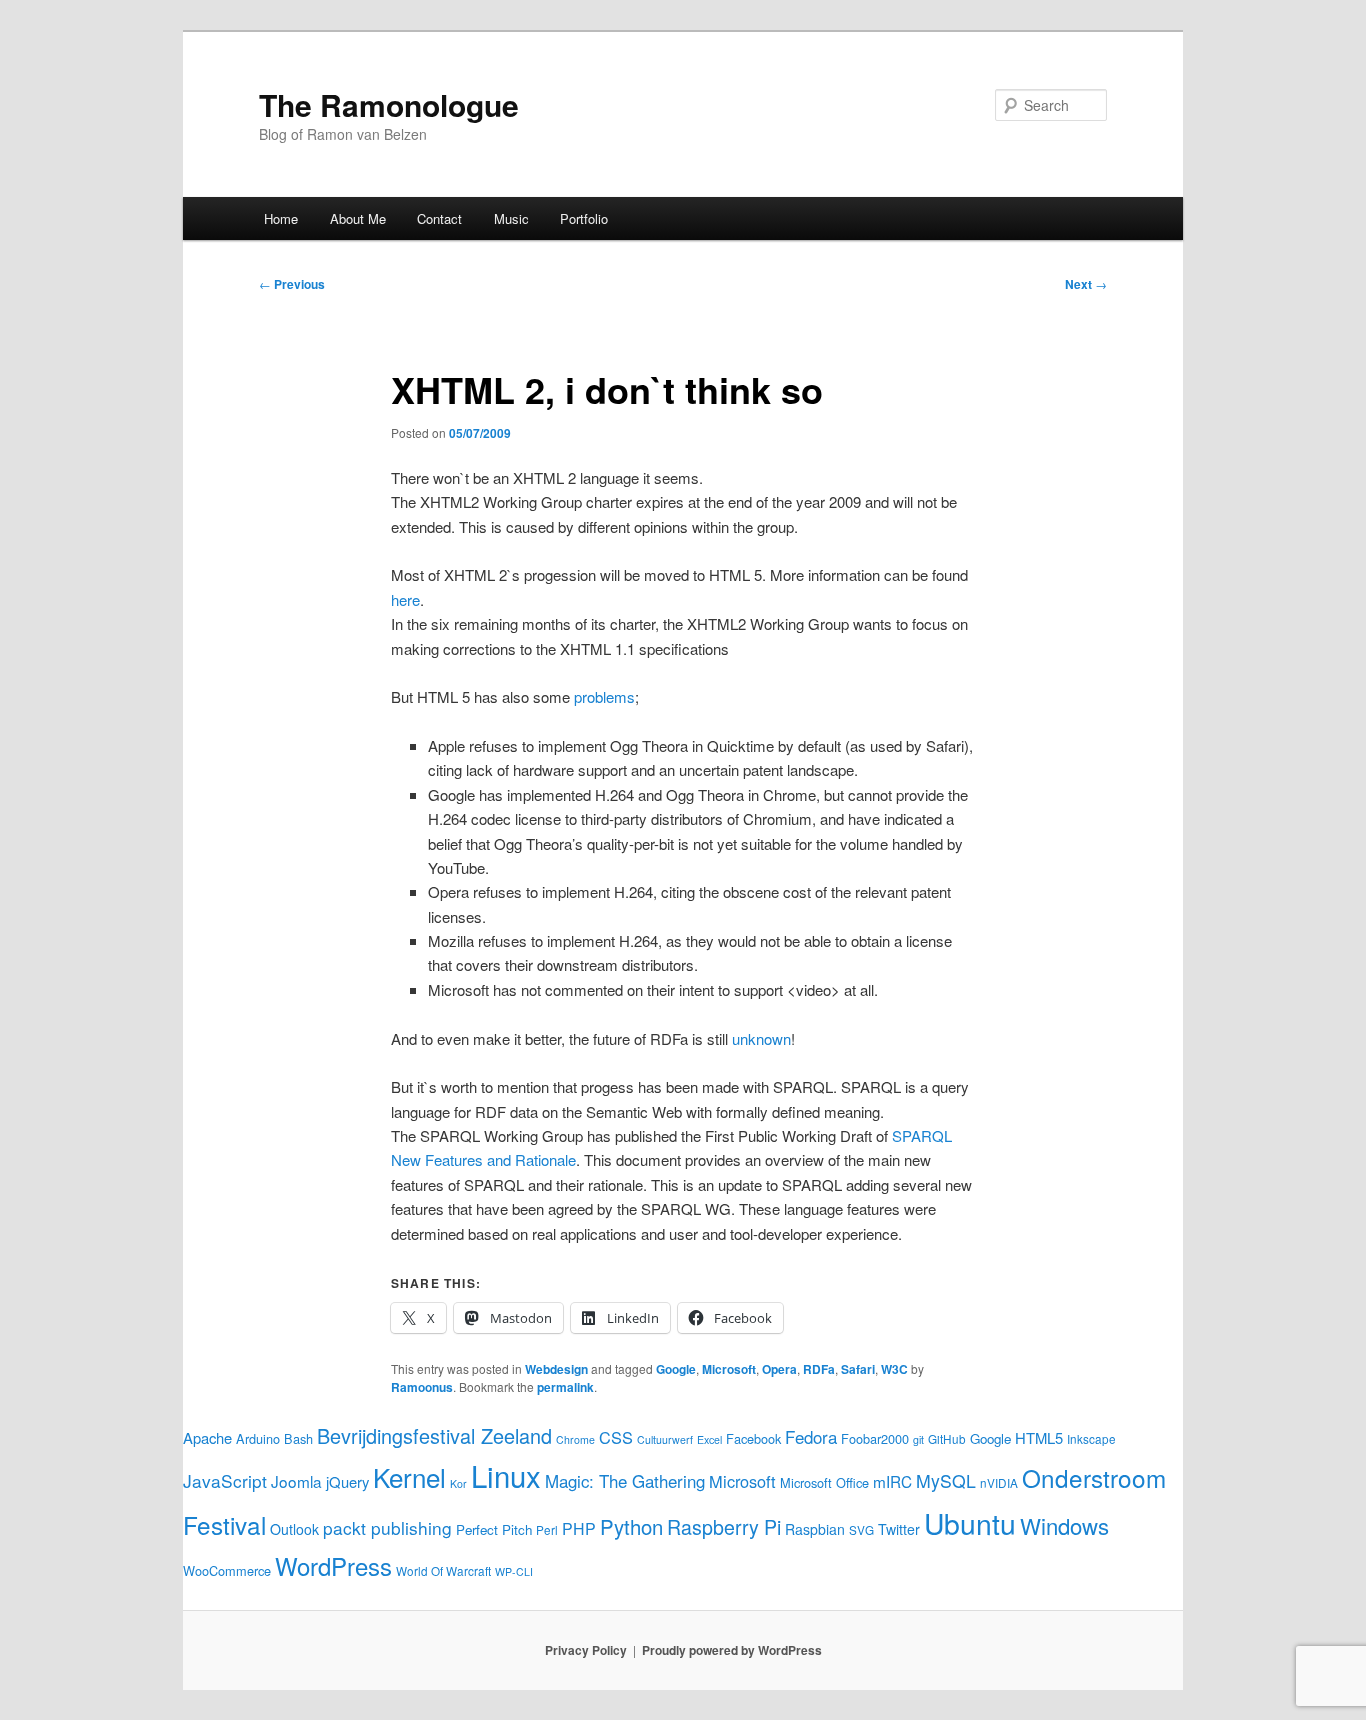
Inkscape (1091, 1438)
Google (676, 1369)
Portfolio (584, 218)
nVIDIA (999, 1482)
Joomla (296, 1481)
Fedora (811, 1437)
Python (631, 1526)
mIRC (892, 1481)
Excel (709, 1439)
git (918, 1439)
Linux (506, 1475)
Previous (292, 284)
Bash (298, 1438)
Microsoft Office (824, 1482)
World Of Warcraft (443, 1570)
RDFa (819, 1369)
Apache (207, 1437)
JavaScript (225, 1480)
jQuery (347, 1481)
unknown (761, 1038)
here (405, 599)
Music (511, 218)
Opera (779, 1369)
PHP (579, 1528)
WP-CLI (514, 1571)
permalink (565, 1387)
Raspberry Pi (724, 1527)
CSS (616, 1437)
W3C (894, 1369)
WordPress (333, 1565)
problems (604, 696)
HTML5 (1039, 1437)
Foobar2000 (875, 1438)
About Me (358, 218)
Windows (1064, 1525)
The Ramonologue (389, 104)
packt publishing (387, 1527)
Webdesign (556, 1369)
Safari (858, 1369)
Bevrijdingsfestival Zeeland (434, 1435)
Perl (547, 1529)
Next (1086, 284)
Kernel (409, 1476)
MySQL (946, 1480)
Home (281, 218)
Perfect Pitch (494, 1529)
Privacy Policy (586, 1650)
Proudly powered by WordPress (732, 1650)
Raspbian (815, 1529)
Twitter (899, 1529)
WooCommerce (227, 1570)
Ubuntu (970, 1522)
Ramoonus (422, 1387)
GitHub (947, 1438)
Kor (458, 1483)
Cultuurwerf (665, 1439)
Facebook (753, 1438)
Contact (439, 218)
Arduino (258, 1438)
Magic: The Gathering (625, 1481)
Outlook (294, 1529)
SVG (861, 1529)
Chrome (575, 1439)
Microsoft (729, 1369)
